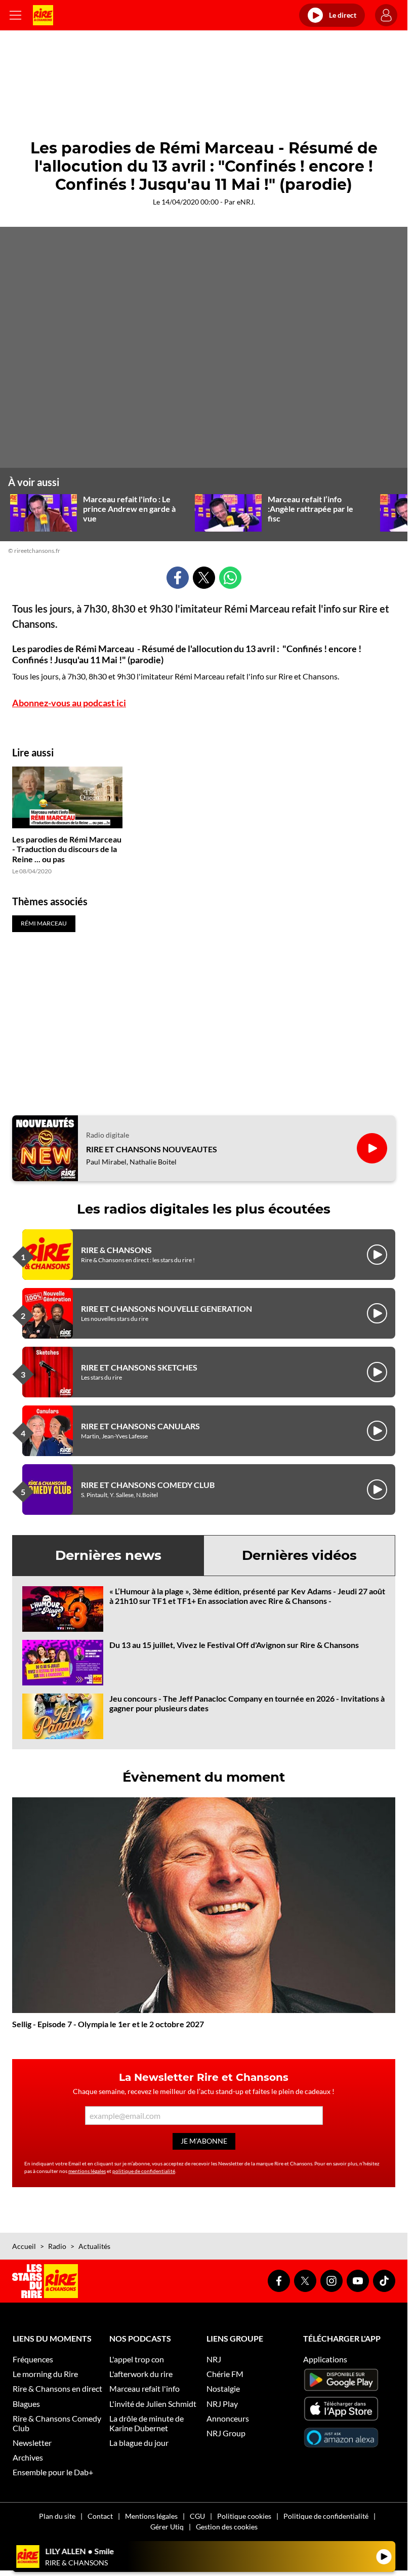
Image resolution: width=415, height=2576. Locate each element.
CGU (197, 2516)
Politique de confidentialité (326, 2516)
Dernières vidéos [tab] (299, 1555)
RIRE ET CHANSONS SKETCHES (139, 1367)
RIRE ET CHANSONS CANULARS (140, 1426)
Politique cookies (244, 2516)
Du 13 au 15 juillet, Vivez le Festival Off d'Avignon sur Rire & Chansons (234, 1645)
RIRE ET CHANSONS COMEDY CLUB (148, 1485)
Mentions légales (151, 2516)
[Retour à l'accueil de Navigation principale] (43, 15)
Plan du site (57, 2516)
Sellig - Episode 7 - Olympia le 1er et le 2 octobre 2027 (108, 2024)
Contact (100, 2516)
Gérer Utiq (167, 2527)
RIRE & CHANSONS (116, 1250)
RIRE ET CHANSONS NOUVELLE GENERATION (167, 1309)
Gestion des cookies (227, 2527)
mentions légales (87, 2171)
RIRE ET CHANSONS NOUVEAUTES (152, 1149)
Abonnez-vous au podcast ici (69, 703)
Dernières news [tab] (108, 1555)
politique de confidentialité (144, 2171)
